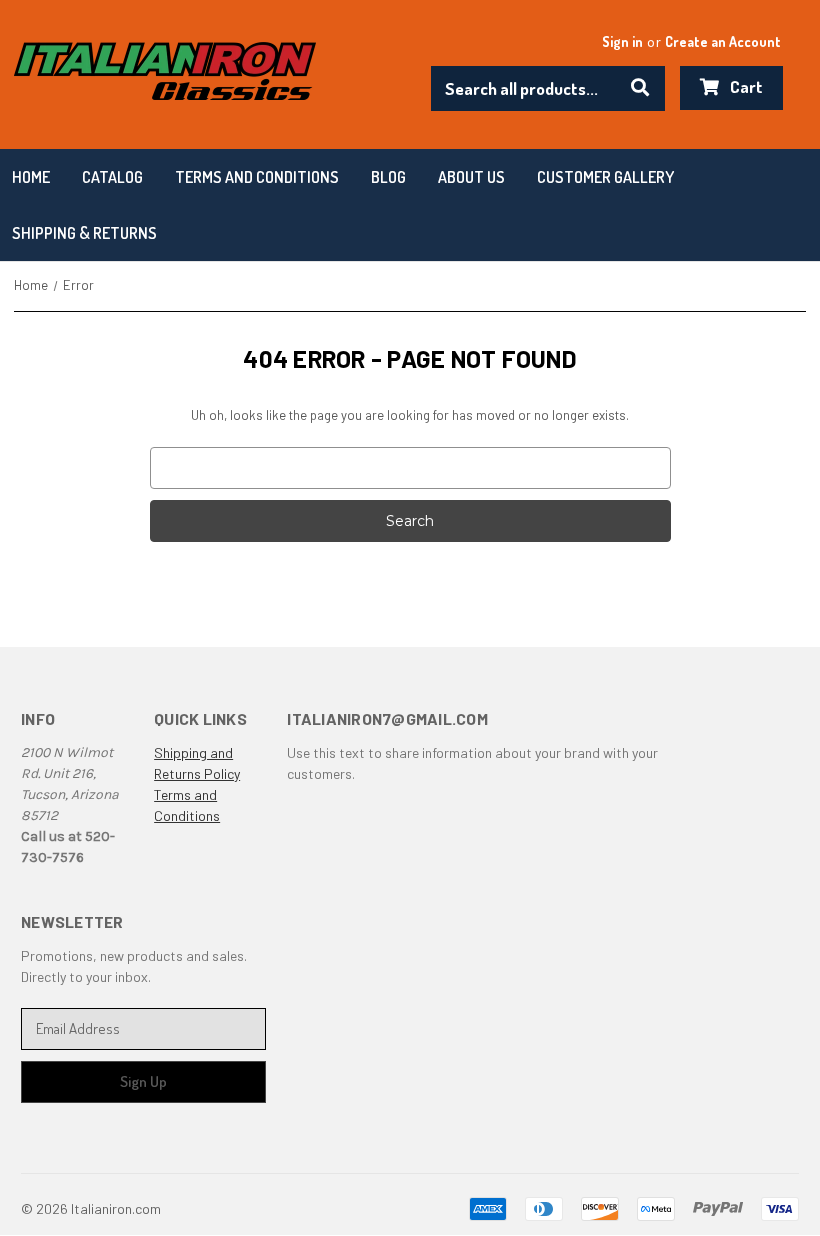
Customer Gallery (605, 177)
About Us (471, 177)
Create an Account (723, 41)
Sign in (622, 41)
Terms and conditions (257, 177)
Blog (388, 177)
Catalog (112, 177)
